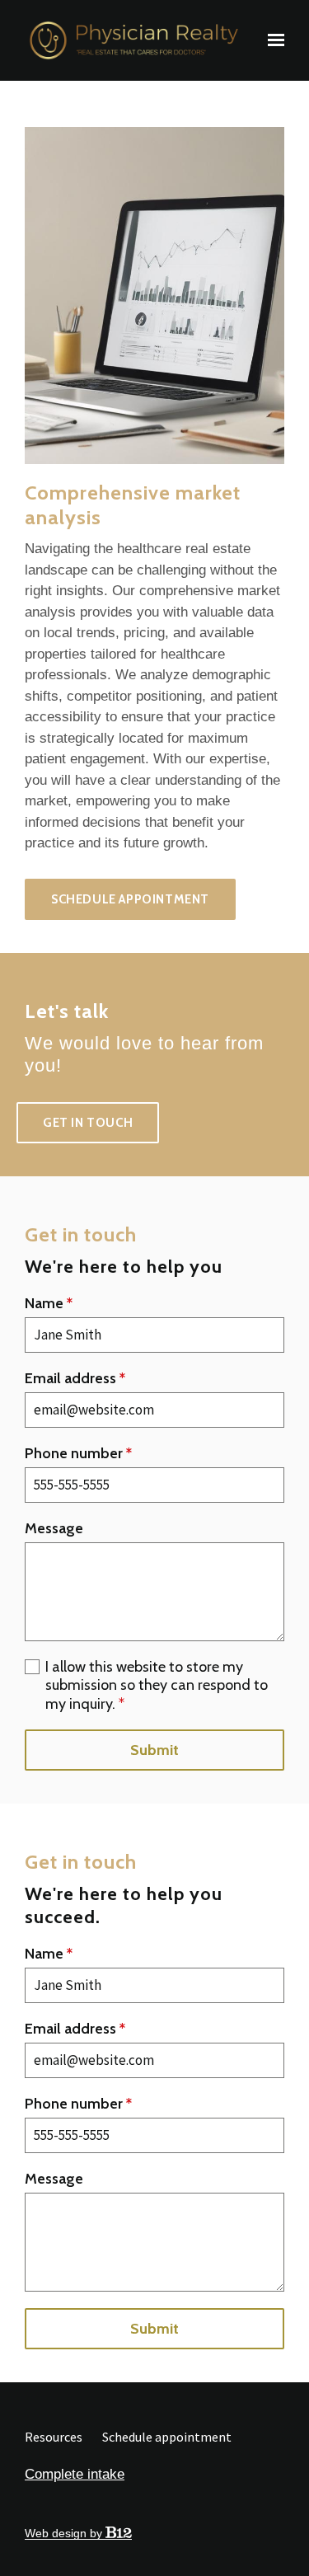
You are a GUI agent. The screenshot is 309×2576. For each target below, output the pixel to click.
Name (49, 1303)
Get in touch (88, 1123)
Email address (75, 1378)
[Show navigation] (272, 40)
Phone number (78, 1453)
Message (54, 1528)
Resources (54, 2437)
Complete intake (75, 2474)
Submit (154, 1750)
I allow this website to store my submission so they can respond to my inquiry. (157, 1685)
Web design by (65, 2533)
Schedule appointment (130, 899)
